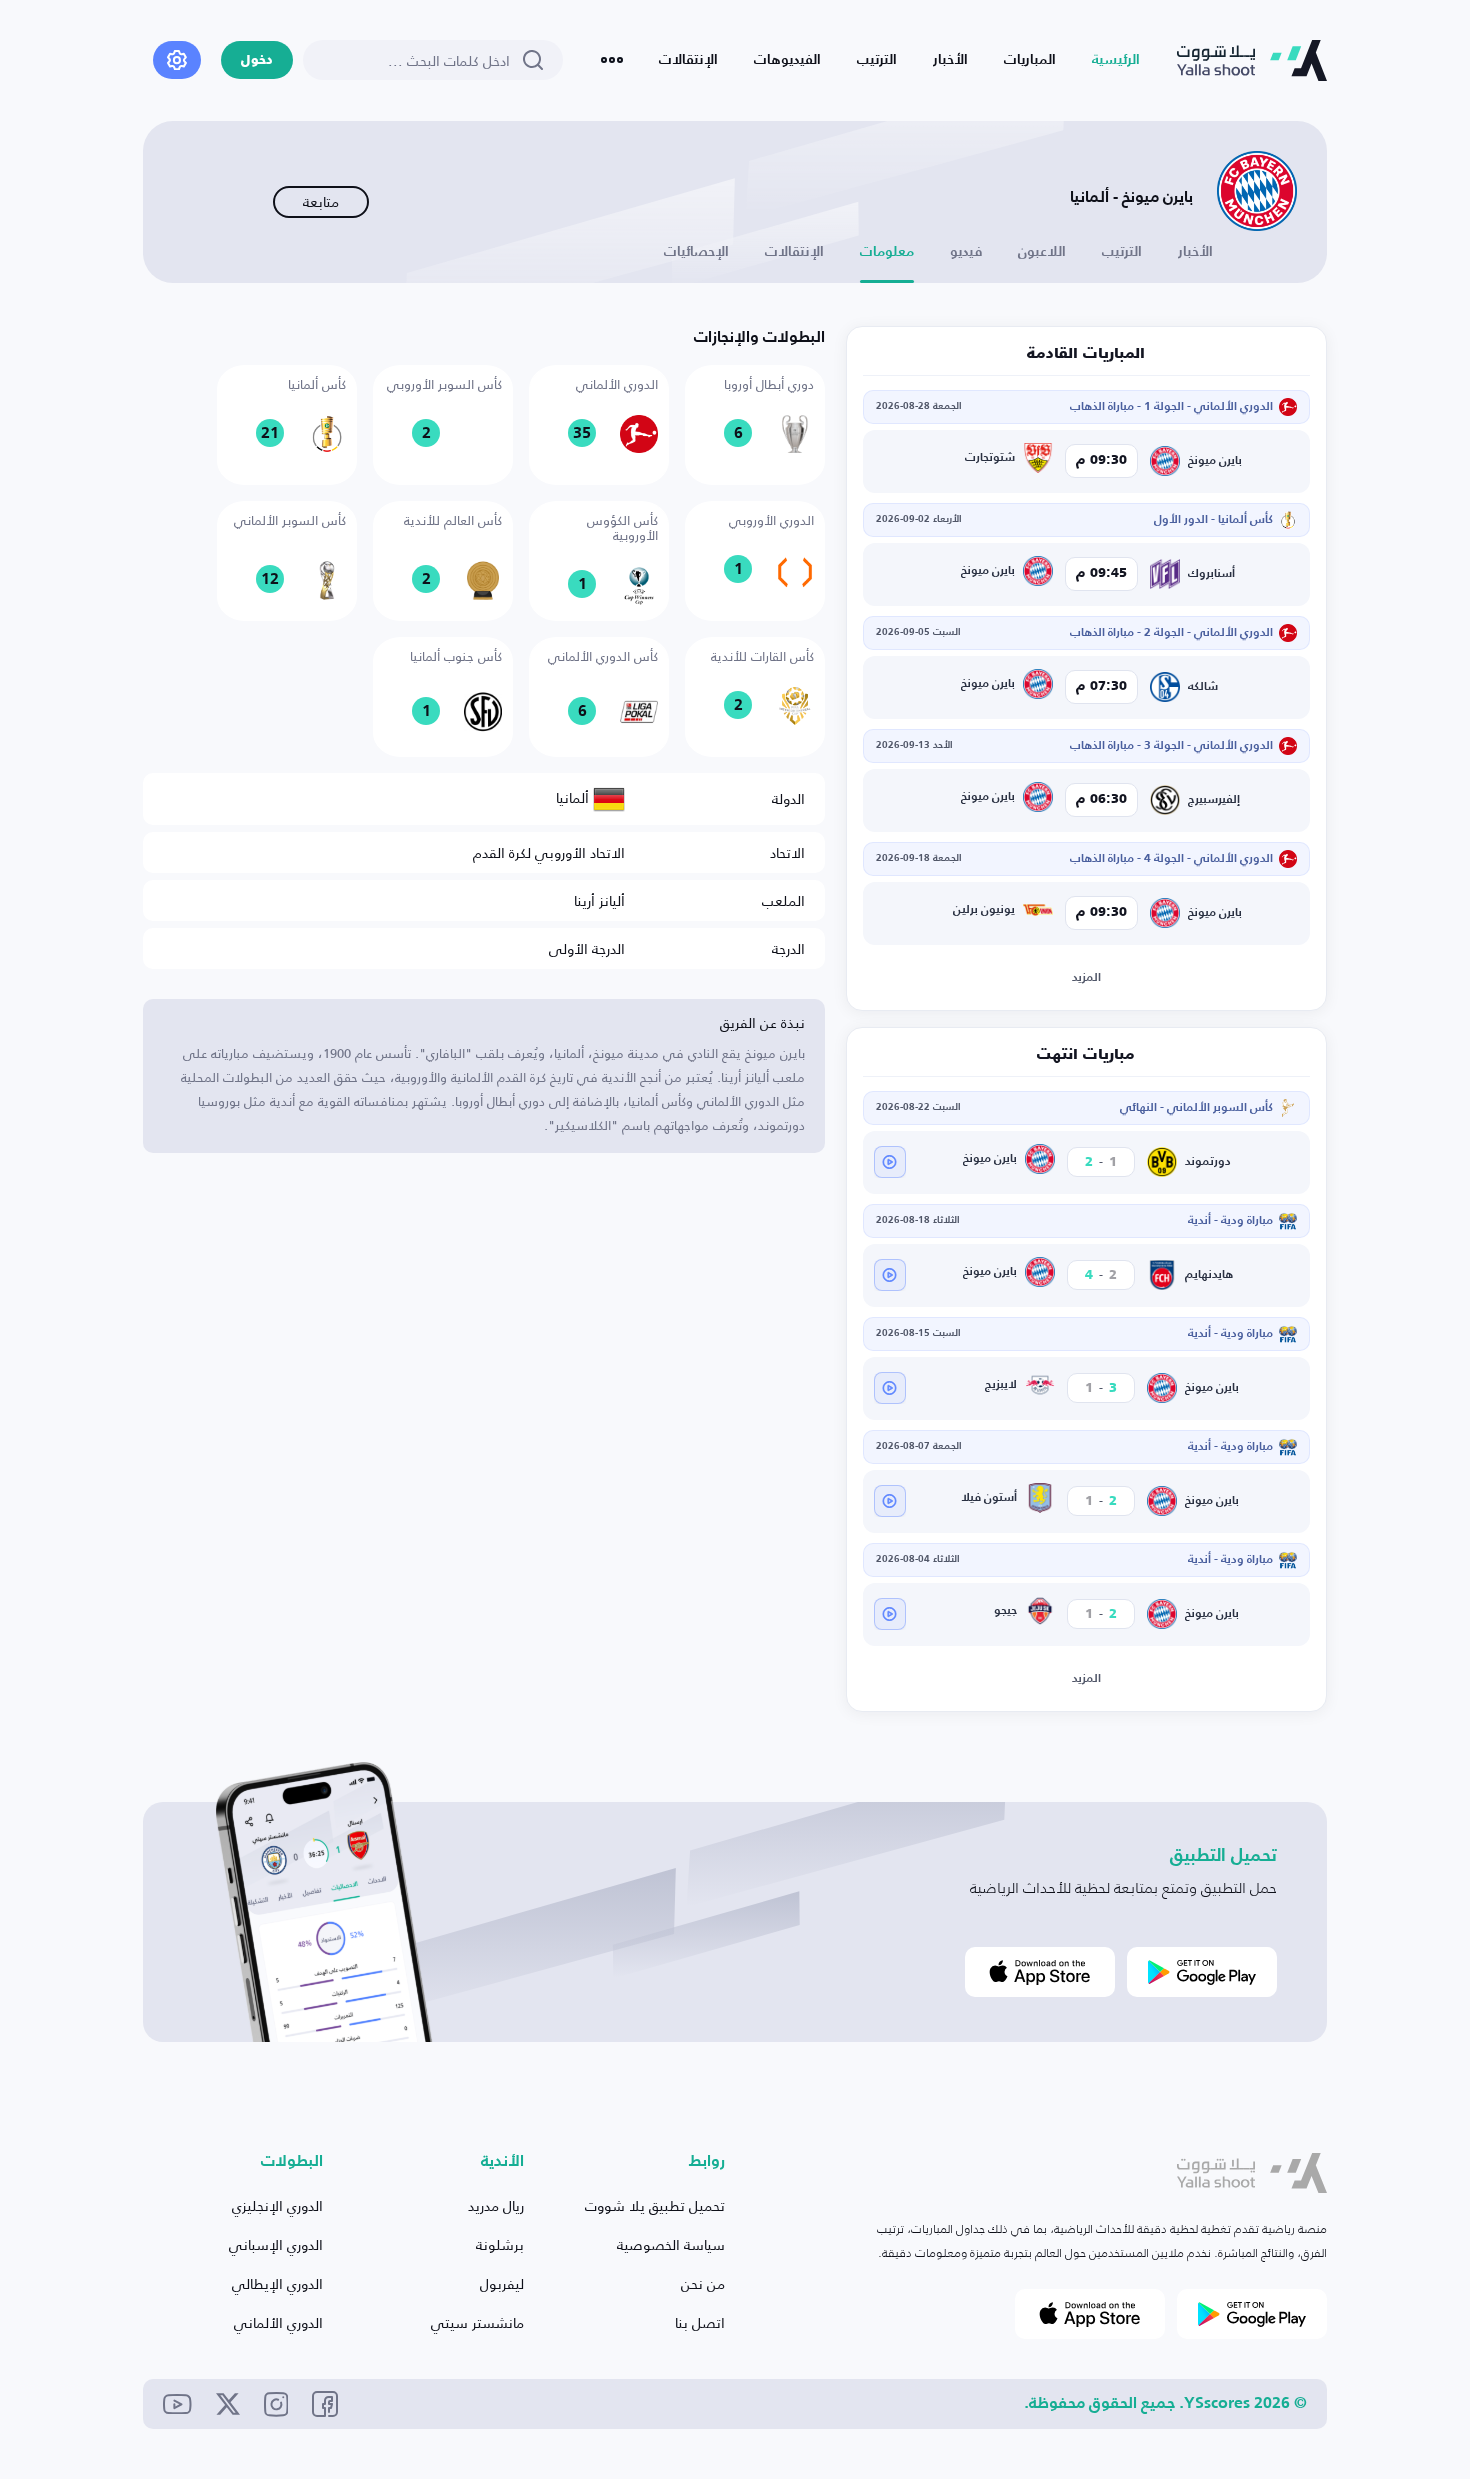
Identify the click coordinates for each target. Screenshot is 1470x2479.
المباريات (1030, 60)
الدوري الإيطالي (277, 2283)
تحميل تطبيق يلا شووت (655, 2205)
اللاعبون (1042, 252)
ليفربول (502, 2283)
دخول (257, 60)
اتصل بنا (700, 2322)
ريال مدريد (496, 2205)
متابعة (321, 201)
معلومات (887, 252)
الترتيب (877, 60)
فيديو (966, 252)
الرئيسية (1116, 60)
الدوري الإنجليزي (277, 2205)
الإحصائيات (696, 252)
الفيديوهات (787, 60)
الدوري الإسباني (276, 2244)
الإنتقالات (688, 60)
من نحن (703, 2283)
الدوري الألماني (278, 2322)
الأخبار (950, 60)
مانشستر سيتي (477, 2322)
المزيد (1086, 978)
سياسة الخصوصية (671, 2244)
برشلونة (500, 2244)
